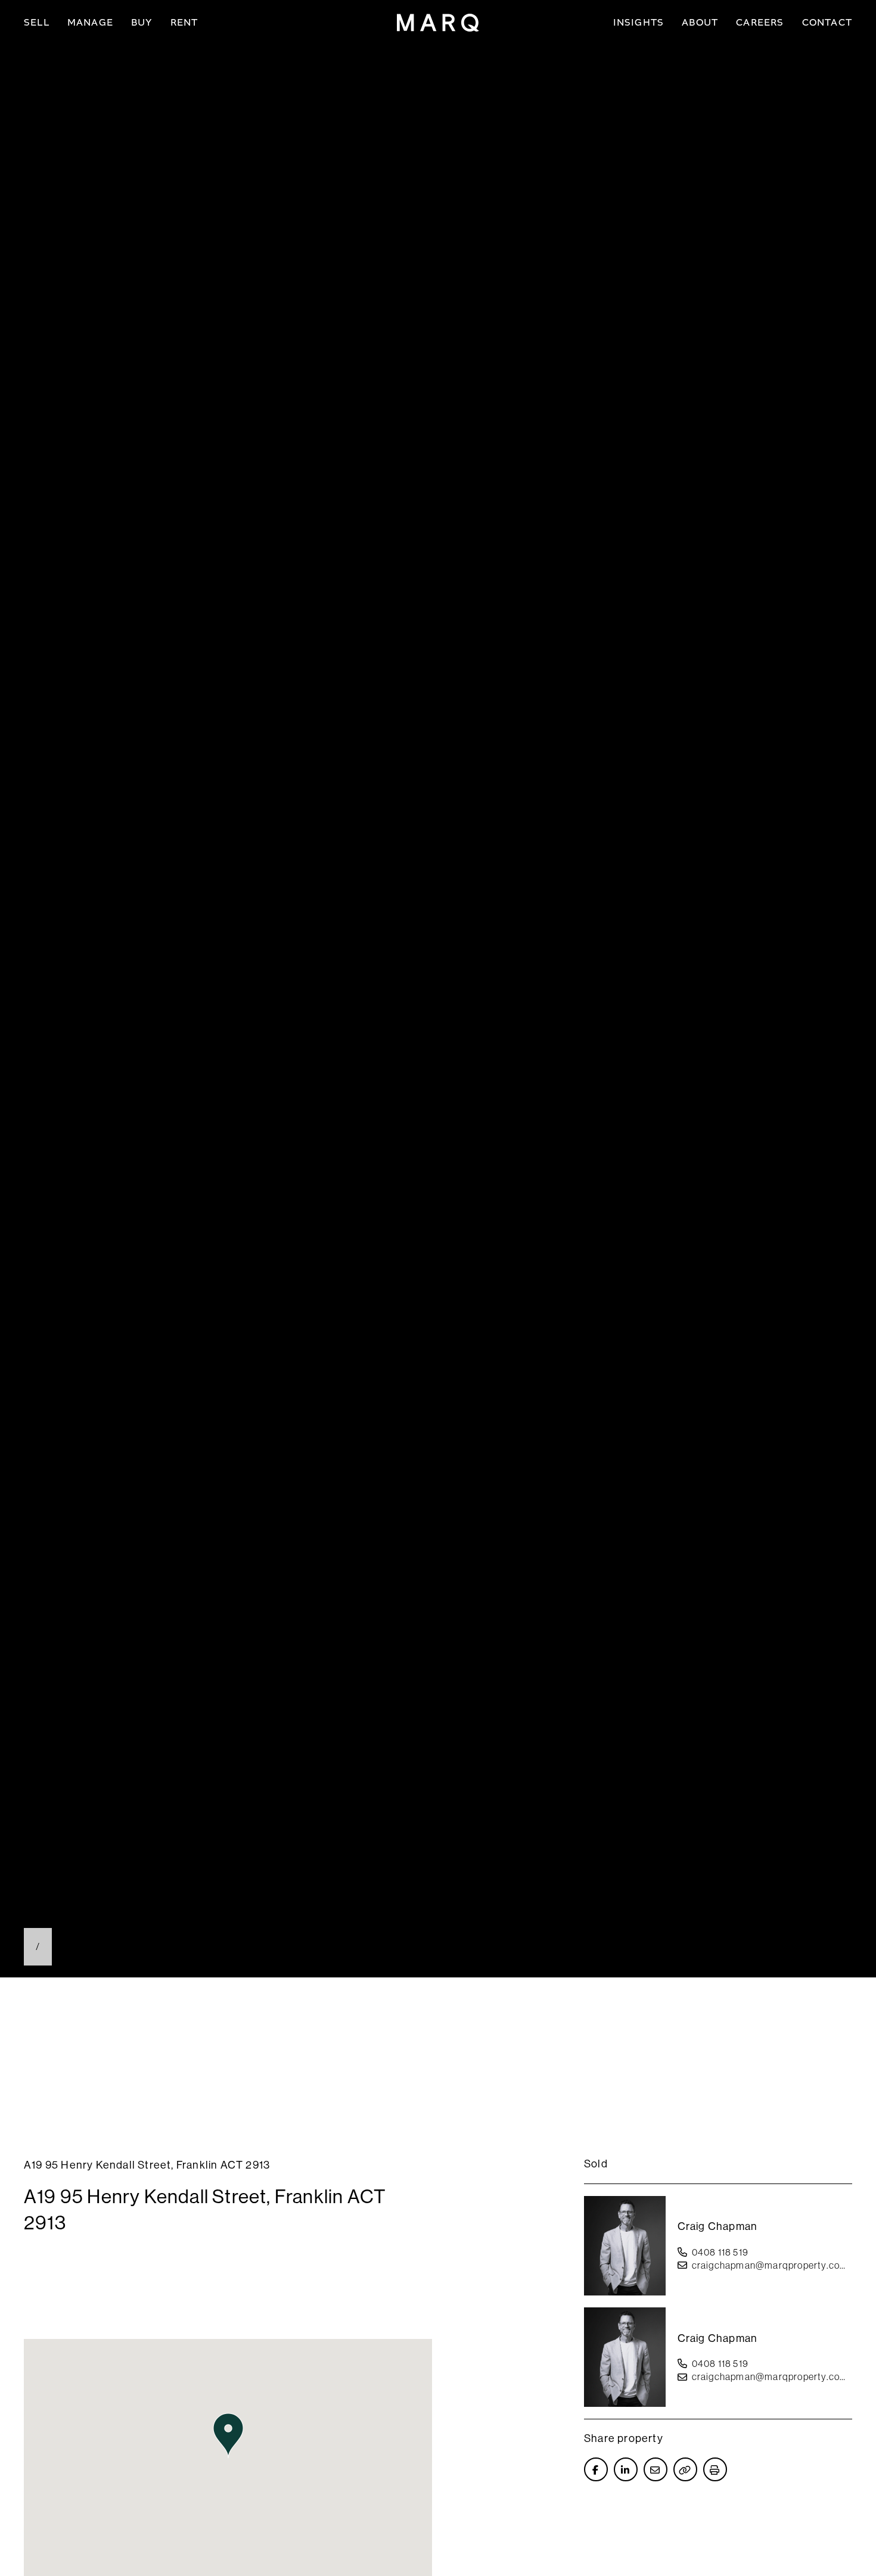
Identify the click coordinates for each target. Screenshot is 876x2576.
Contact (827, 22)
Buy (142, 22)
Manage (90, 22)
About (700, 22)
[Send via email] (656, 2469)
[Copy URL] (685, 2469)
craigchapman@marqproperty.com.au (772, 2265)
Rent (184, 22)
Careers (760, 22)
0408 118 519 (720, 2252)
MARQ (438, 23)
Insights (639, 22)
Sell (37, 22)
